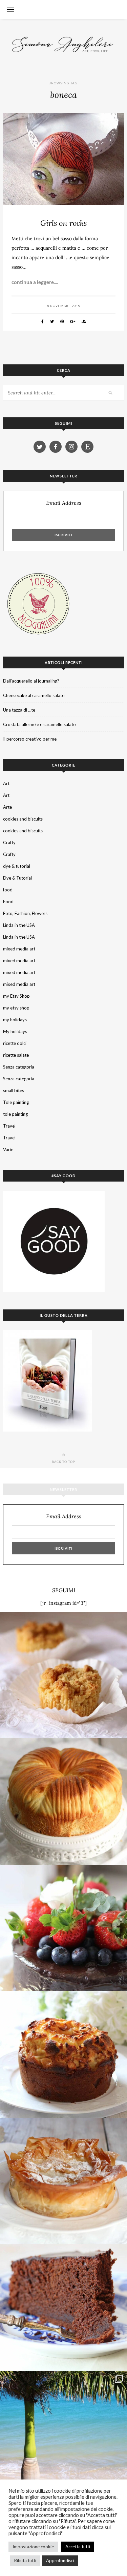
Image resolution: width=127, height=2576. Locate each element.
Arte (7, 807)
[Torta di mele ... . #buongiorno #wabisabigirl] (63, 2055)
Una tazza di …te (19, 710)
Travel (9, 1126)
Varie (8, 1149)
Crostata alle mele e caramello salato (39, 724)
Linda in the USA (19, 925)
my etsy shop (16, 1008)
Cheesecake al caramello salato (34, 695)
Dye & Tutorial (17, 878)
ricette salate (16, 1055)
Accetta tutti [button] (78, 2547)
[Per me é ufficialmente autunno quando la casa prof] (63, 2181)
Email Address (64, 503)
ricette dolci (15, 1043)
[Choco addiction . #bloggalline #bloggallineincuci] (63, 2308)
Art (6, 783)
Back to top (63, 1462)
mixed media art (19, 949)
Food (8, 902)
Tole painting (16, 1102)
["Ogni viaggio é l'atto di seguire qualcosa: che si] (63, 2434)
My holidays (15, 1031)
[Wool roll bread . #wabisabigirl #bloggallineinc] (63, 1802)
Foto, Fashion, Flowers (25, 913)
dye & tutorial (17, 866)
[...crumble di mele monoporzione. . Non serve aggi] (63, 1675)
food (8, 890)
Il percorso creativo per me (30, 739)
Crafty (9, 842)
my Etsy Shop (16, 996)
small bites (14, 1090)
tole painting (15, 1114)
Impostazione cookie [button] (33, 2547)
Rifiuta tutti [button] (25, 2560)
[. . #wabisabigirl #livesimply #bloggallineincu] (63, 1928)
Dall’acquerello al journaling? (31, 681)
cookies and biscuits (23, 819)
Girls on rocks (63, 223)
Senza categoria (19, 1067)
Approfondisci (60, 2560)
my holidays (15, 1020)
